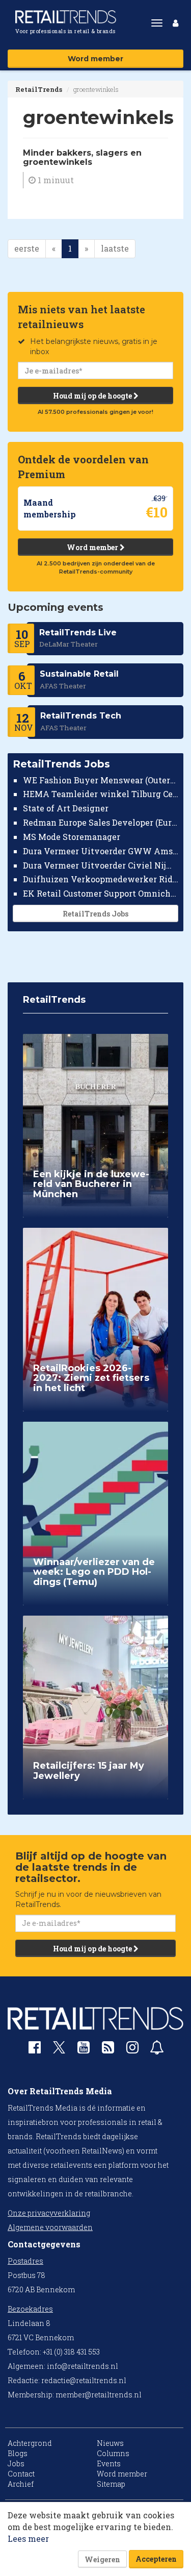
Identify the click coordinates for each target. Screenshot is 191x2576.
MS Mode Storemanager (72, 837)
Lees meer (28, 2538)
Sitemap (111, 2484)
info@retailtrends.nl (83, 2366)
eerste (27, 248)
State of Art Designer (66, 808)
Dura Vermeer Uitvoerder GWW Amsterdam (101, 851)
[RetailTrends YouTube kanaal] (84, 2050)
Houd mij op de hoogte (93, 396)
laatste (115, 248)
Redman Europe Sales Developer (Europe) (101, 822)
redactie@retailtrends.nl (84, 2380)
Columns (113, 2453)
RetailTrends (39, 89)
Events (109, 2463)
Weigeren (102, 2559)
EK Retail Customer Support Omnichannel (101, 893)
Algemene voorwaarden (50, 2227)
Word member (95, 59)
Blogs (18, 2453)
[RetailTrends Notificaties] (157, 2050)
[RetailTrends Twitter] (59, 2051)
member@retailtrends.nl (99, 2395)
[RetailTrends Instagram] (132, 2050)
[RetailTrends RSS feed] (108, 2050)
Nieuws (110, 2443)
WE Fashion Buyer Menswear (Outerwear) (101, 780)
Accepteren (156, 2559)
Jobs (16, 2463)
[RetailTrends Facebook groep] (35, 2050)
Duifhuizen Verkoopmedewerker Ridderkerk (101, 879)
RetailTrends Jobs (95, 914)
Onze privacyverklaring (49, 2213)
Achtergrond (30, 2443)
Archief (21, 2484)
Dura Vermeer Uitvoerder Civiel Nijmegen (101, 865)
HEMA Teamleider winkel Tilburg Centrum (101, 794)
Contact (21, 2474)
